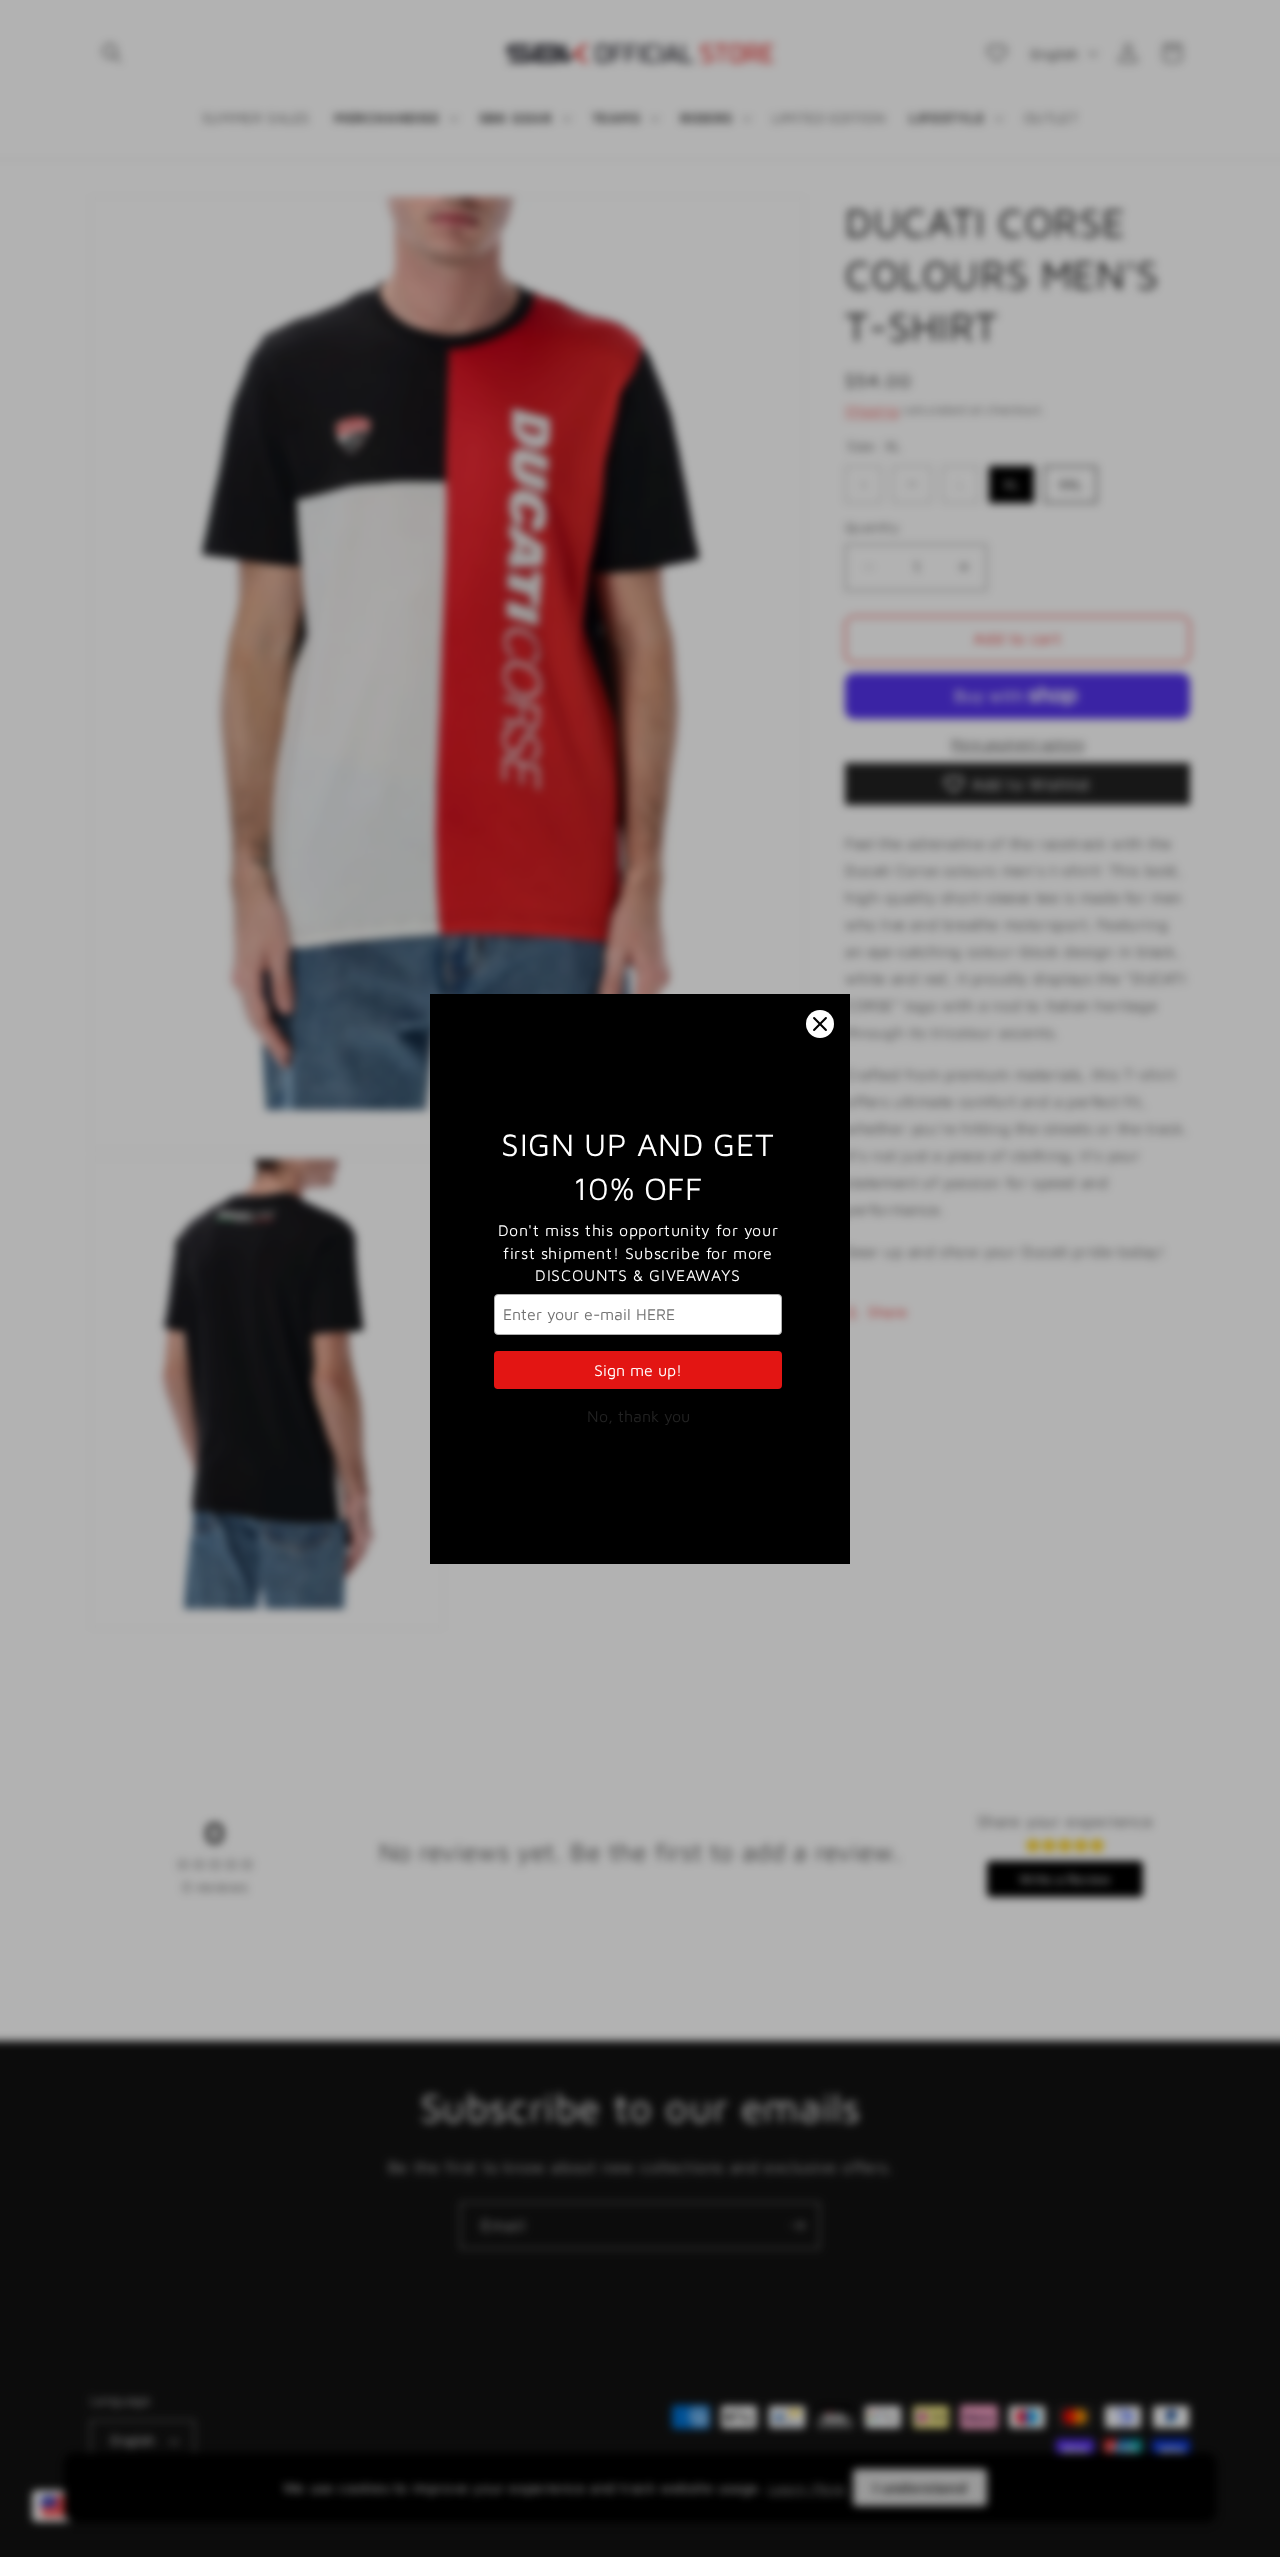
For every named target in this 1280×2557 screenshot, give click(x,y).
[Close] (820, 1024)
